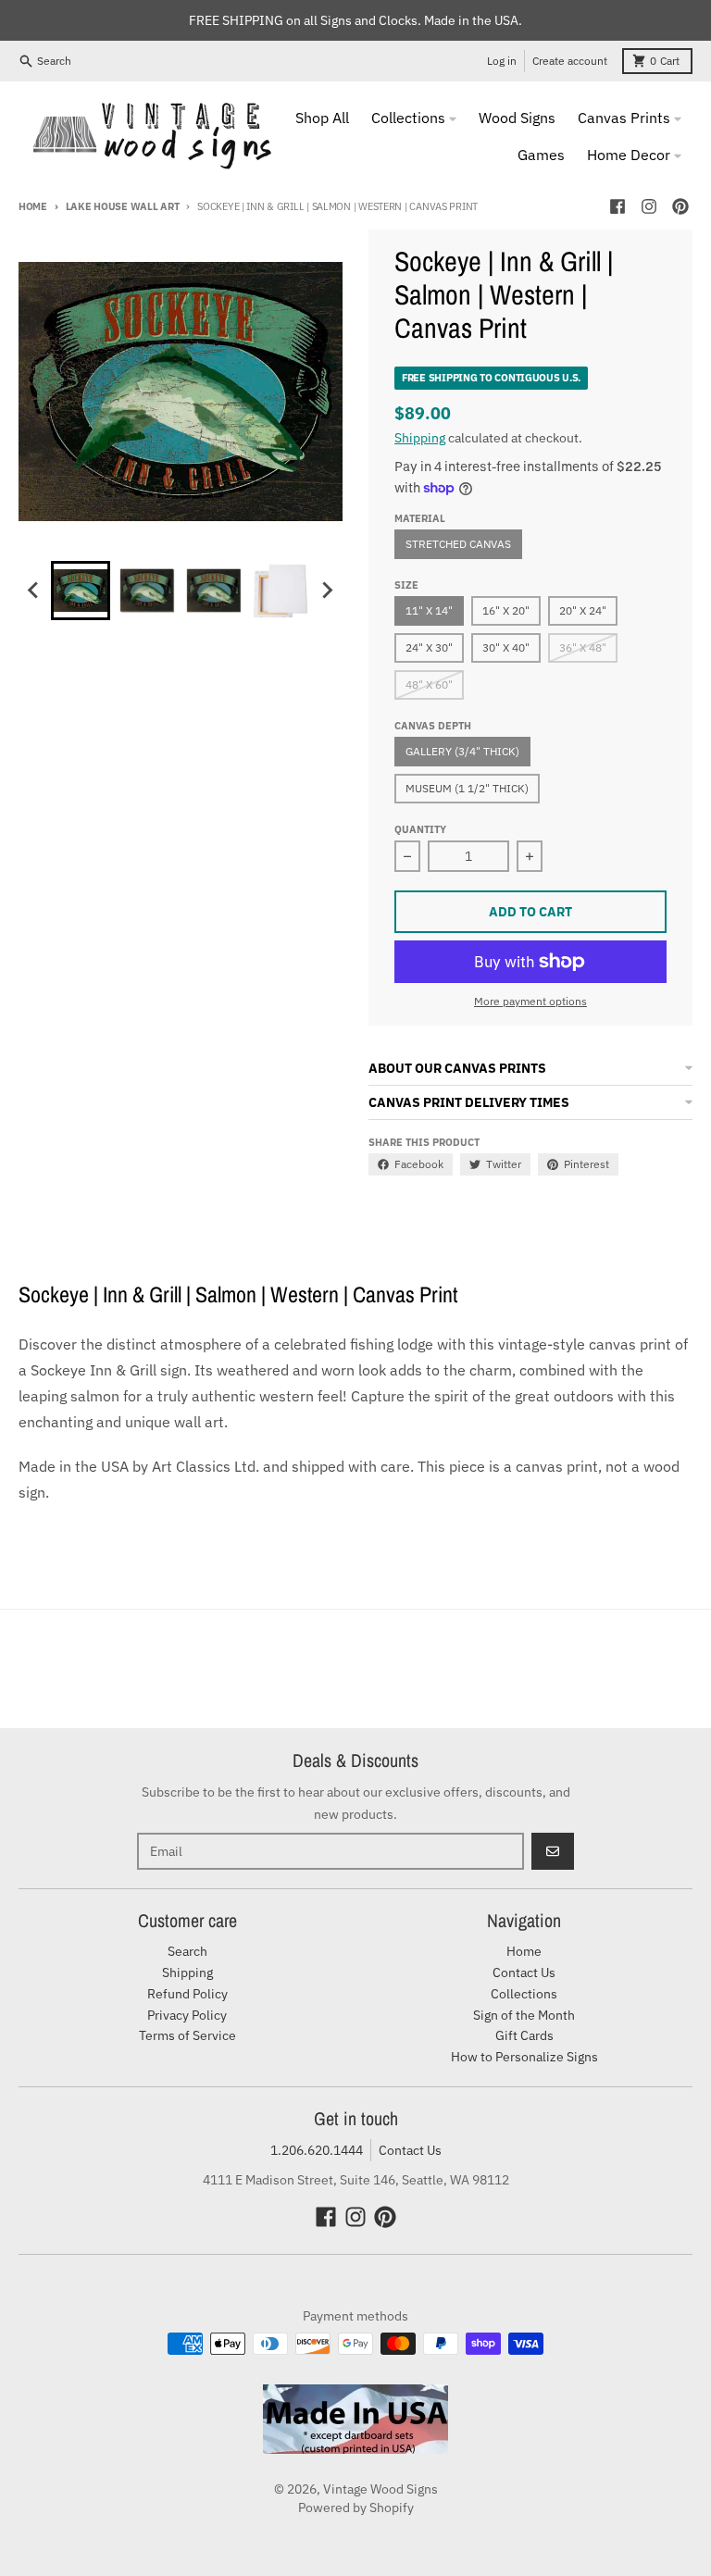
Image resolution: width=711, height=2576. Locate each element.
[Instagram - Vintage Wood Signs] (649, 206)
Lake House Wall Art (123, 206)
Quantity (420, 829)
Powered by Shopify (356, 2508)
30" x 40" (506, 647)
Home (33, 206)
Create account (570, 61)
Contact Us (410, 2150)
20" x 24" (583, 610)
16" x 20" (506, 610)
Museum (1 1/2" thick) (467, 788)
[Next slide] (327, 591)
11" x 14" (429, 610)
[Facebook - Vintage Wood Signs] (617, 206)
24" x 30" (429, 647)
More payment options (530, 1001)
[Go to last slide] (34, 591)
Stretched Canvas (458, 544)
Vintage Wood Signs (380, 2489)
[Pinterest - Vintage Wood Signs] (680, 206)
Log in (502, 61)
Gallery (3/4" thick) (462, 751)
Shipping (420, 438)
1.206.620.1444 (317, 2150)
